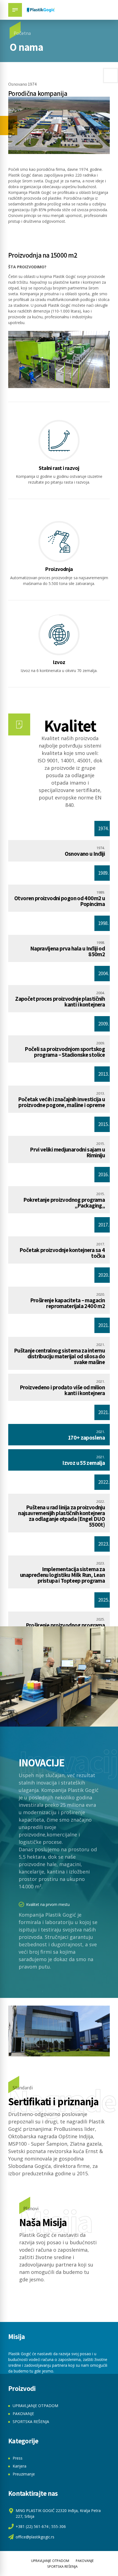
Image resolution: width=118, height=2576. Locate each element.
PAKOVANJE (23, 2414)
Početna (22, 33)
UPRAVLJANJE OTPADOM (35, 2406)
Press (18, 2458)
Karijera (19, 2466)
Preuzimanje (24, 2474)
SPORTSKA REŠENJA (31, 2422)
